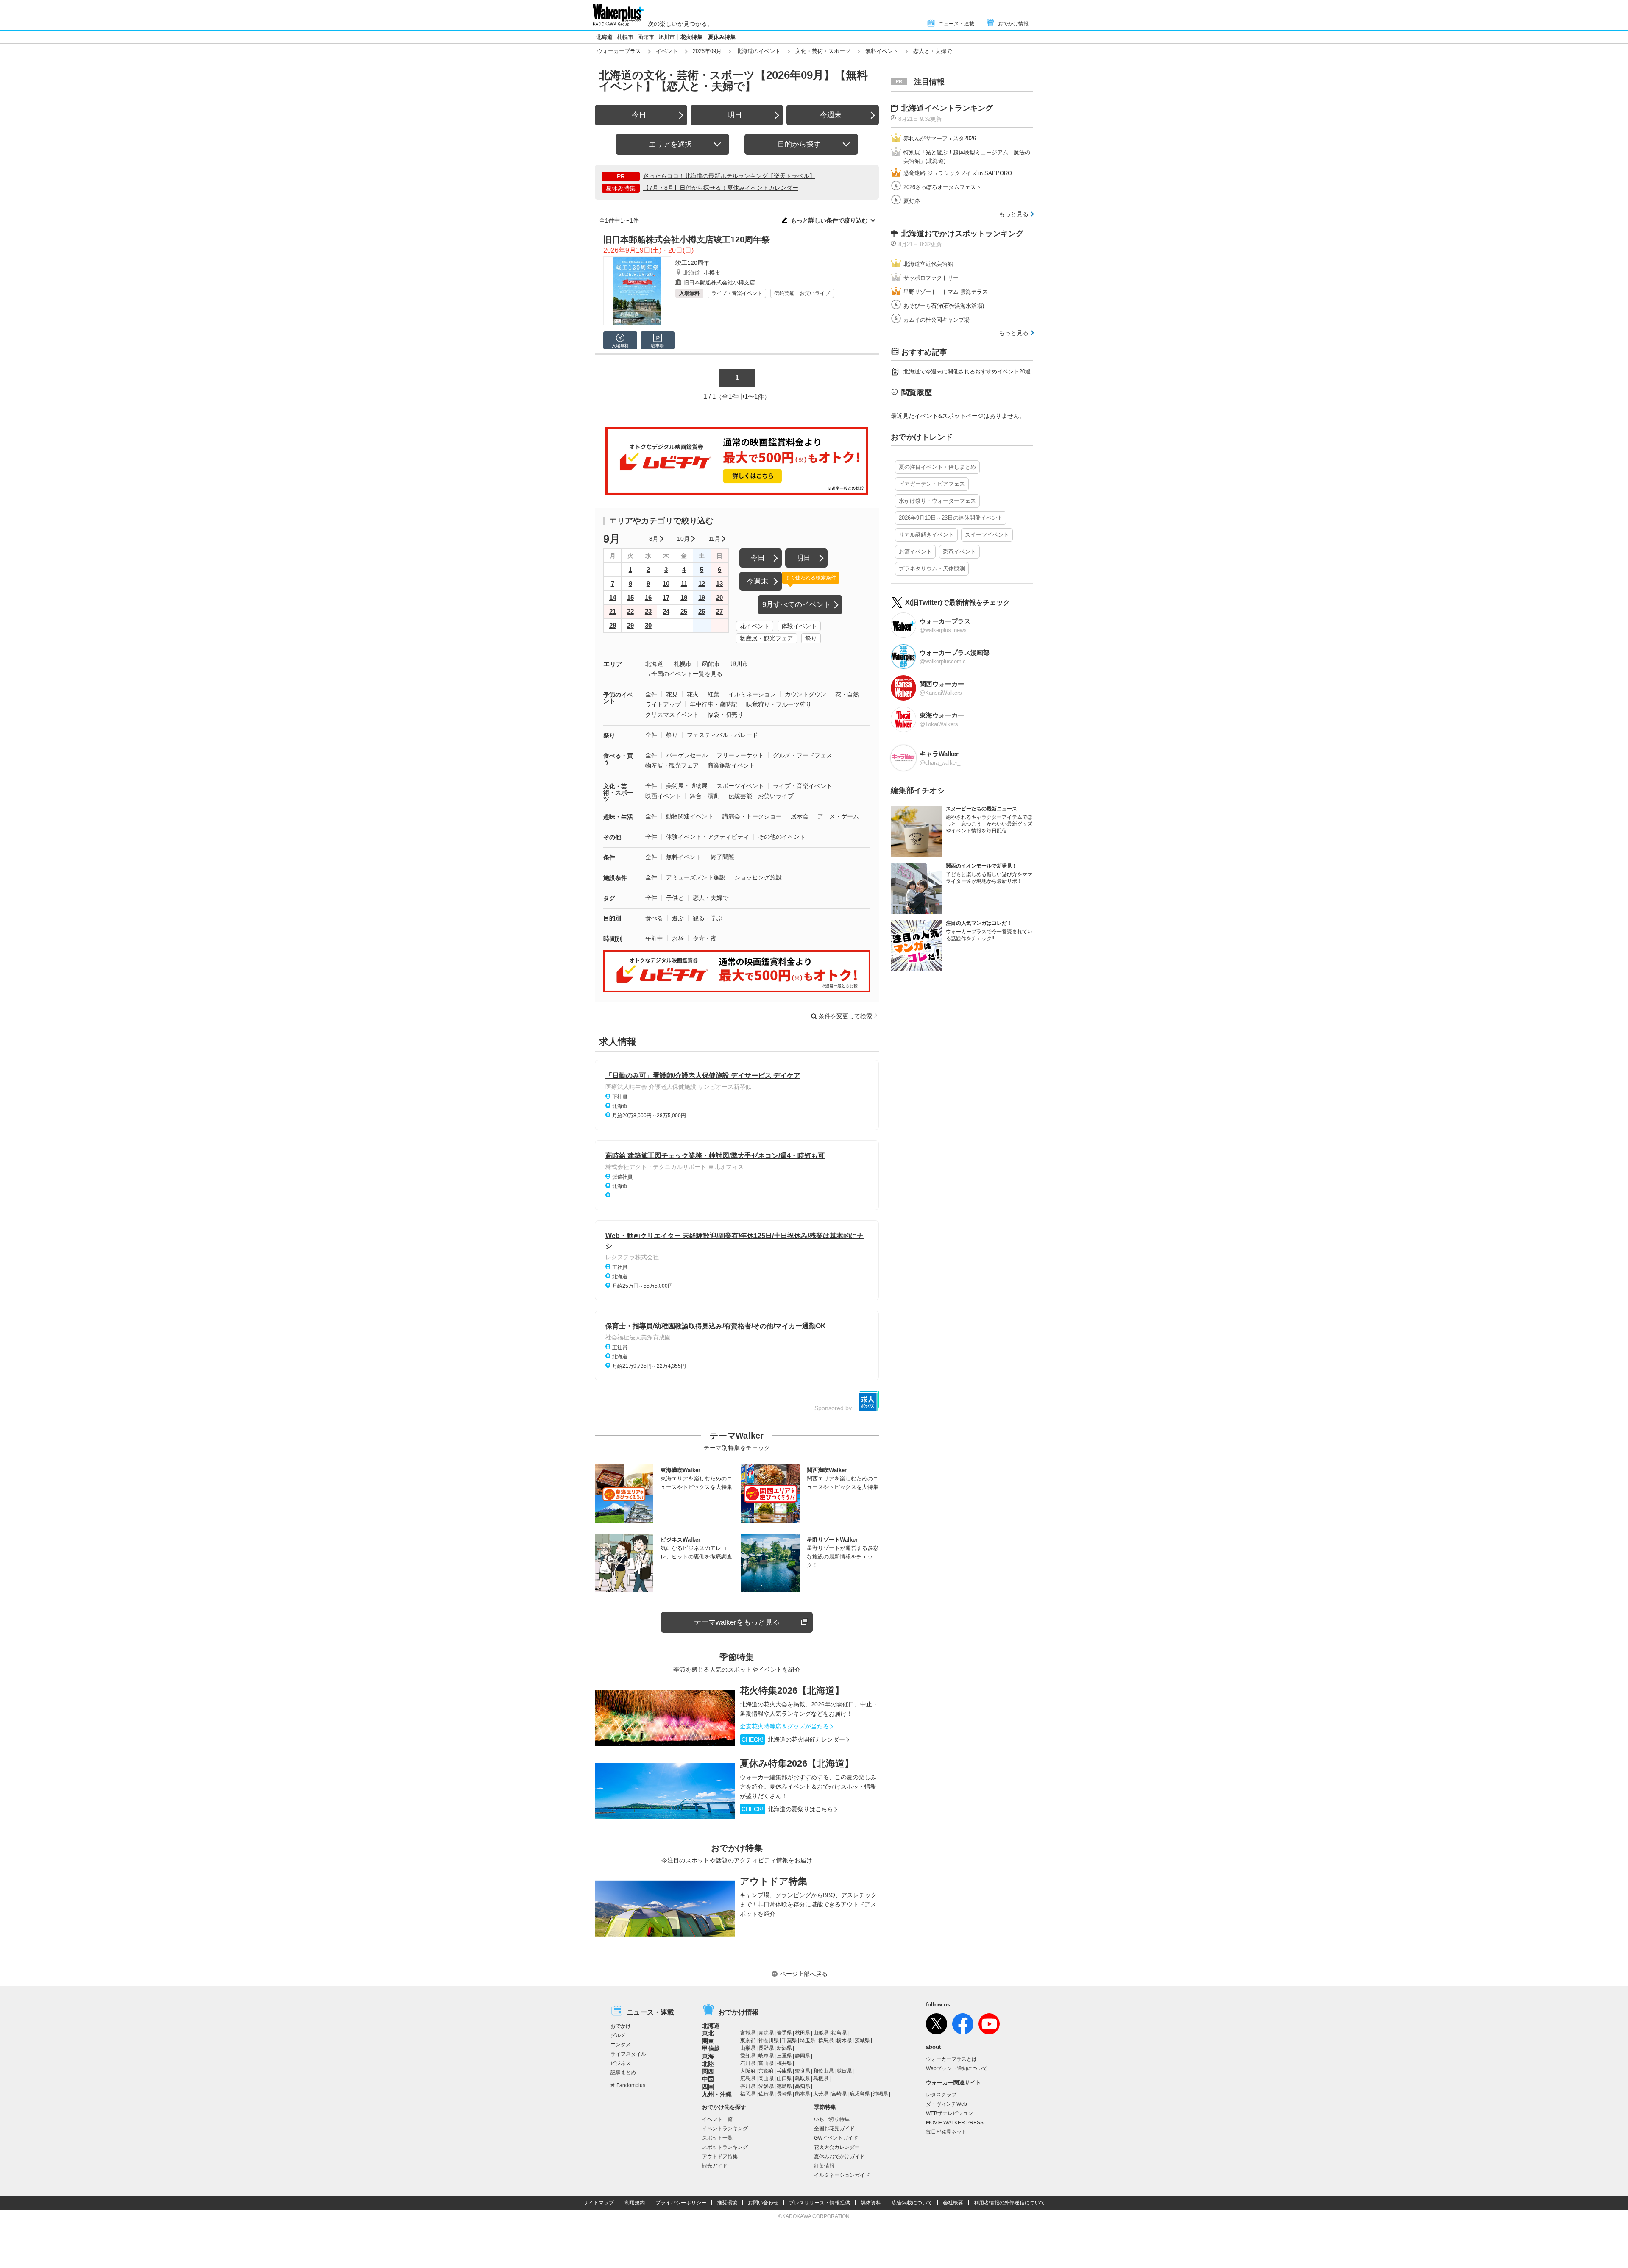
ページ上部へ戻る (804, 1974)
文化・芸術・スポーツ (823, 51)
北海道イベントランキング (947, 108)
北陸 (708, 2064)
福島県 (839, 2033)
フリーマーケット (740, 755)
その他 (612, 837)
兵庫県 (784, 2071)
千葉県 (789, 2040)
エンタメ (621, 2045)
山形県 (821, 2033)
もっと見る (1014, 214)
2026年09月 (707, 51)
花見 (672, 694)
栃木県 (844, 2040)
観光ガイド (715, 2166)
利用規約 (635, 2203)
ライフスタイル (628, 2054)
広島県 (748, 2079)
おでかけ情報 (1013, 24)
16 (648, 597)
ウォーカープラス (619, 51)
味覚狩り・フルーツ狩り (779, 704)
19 (702, 597)
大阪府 (748, 2071)
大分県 (821, 2094)
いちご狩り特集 (832, 2119)
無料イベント (882, 51)
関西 (708, 2071)
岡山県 (766, 2079)
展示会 (800, 816)
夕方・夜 (705, 938)
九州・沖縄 (717, 2094)
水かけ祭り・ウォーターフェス (937, 501)
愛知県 (748, 2056)
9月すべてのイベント (797, 605)
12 (702, 583)
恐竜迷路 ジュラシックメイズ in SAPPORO (958, 173)
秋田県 (803, 2033)
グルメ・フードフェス (803, 755)
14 (613, 597)
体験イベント (799, 626)
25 (684, 611)
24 (666, 611)
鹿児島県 (860, 2094)
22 (630, 611)
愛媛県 (766, 2086)
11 (684, 583)
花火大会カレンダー (837, 2147)
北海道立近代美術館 (928, 264)
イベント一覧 (717, 2119)
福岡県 (748, 2094)
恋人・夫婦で (711, 898)
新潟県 (784, 2048)
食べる (654, 918)
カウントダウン (806, 694)
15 (630, 597)
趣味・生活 (618, 817)
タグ (609, 898)
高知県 (803, 2086)
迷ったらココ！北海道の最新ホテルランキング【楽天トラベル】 (729, 176)
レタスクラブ (941, 2095)
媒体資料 (871, 2203)
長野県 (766, 2048)
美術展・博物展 (687, 786)
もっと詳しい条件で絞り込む (829, 220)
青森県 (766, 2033)
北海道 (604, 37)
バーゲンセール (687, 755)
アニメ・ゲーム (838, 816)
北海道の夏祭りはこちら (787, 1809)
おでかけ (621, 2026)
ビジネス (621, 2063)
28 (613, 625)
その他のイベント (782, 837)
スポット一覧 (717, 2138)
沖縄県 (881, 2094)
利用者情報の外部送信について (1009, 2203)
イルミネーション (752, 694)
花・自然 (847, 694)
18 (684, 597)
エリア (613, 664)
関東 (708, 2041)
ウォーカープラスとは (951, 2059)
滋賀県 (844, 2071)
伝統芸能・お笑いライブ (802, 293)
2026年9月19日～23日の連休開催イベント (951, 518)
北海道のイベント (758, 51)
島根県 (821, 2079)
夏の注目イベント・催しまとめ (937, 467)
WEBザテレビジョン (949, 2113)
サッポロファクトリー (931, 278)
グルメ (618, 2035)
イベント (667, 51)
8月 (654, 539)
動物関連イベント (690, 816)
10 (666, 583)
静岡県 (803, 2056)
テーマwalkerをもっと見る (737, 1622)
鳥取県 (803, 2079)
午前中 (654, 938)
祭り (811, 638)
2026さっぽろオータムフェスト (942, 187)
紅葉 (714, 694)
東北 (708, 2033)
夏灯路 (912, 201)
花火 (693, 694)
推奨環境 (727, 2203)
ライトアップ (663, 704)
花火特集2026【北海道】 (792, 1691)
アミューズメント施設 (696, 877)
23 (648, 611)
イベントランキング (725, 2129)
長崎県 (784, 2094)
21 (613, 611)
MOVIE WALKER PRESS (955, 2123)
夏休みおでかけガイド (839, 2157)
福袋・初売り (725, 715)
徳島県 (784, 2086)
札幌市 (625, 37)
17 (666, 597)
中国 (708, 2079)
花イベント (755, 626)
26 (702, 611)
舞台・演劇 (705, 796)
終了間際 (722, 857)
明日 (735, 115)
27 (719, 611)
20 (719, 597)
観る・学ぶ (708, 918)
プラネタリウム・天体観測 (932, 569)
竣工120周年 (692, 263)
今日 (639, 115)
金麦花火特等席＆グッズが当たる (784, 1726)
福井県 (784, 2063)
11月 (714, 539)
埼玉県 (808, 2040)
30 (648, 625)
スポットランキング (725, 2147)
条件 (609, 857)
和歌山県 (823, 2071)
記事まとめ (623, 2073)
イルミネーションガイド (842, 2175)
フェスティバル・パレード (722, 735)
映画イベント (663, 796)
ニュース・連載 (956, 24)
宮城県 (748, 2033)
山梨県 (748, 2048)
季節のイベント (618, 698)
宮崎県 (839, 2094)
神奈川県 (769, 2040)
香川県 (748, 2086)
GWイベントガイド (836, 2138)
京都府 (766, 2071)
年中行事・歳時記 (714, 704)
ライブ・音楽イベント (737, 293)
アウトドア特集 (774, 1881)
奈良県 (803, 2071)
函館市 (646, 37)
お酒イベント (915, 552)
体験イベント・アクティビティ (708, 837)
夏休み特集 (722, 37)
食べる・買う (618, 759)
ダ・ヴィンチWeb (946, 2104)
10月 (683, 539)
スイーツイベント (987, 535)
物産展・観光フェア (767, 638)
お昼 (678, 938)
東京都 (748, 2040)
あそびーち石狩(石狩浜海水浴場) (944, 306)
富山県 (766, 2063)
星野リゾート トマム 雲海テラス (946, 292)
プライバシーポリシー (681, 2203)
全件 (651, 694)
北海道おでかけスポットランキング (962, 234)
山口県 (784, 2079)
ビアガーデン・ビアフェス (932, 484)
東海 (708, 2056)
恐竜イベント (959, 552)
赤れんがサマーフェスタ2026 (940, 138)
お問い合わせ (763, 2203)
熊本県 (803, 2094)
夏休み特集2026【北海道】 (797, 1763)
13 (719, 583)
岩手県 (784, 2033)
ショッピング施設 (758, 877)
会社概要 (953, 2203)
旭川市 (667, 37)
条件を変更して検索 (845, 1016)
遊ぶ (678, 918)
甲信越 (711, 2048)
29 (630, 625)
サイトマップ (599, 2203)
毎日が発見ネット (946, 2132)
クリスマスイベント (672, 715)
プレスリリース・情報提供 (820, 2203)
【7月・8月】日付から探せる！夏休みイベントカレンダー (721, 188)
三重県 (784, 2056)
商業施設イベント (731, 765)
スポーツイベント (740, 786)
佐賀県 (766, 2094)
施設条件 (615, 878)
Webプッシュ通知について (957, 2068)
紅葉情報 (824, 2166)
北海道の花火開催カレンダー (793, 1739)
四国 (708, 2087)
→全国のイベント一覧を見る (684, 674)
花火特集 (691, 37)
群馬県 (826, 2040)
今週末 (831, 115)
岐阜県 (766, 2056)
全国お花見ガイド (834, 2129)
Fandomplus (631, 2085)
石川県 (748, 2063)
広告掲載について (912, 2203)
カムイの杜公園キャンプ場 (937, 320)
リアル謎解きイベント (926, 535)
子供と (675, 898)
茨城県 (862, 2040)
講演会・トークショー (752, 816)
